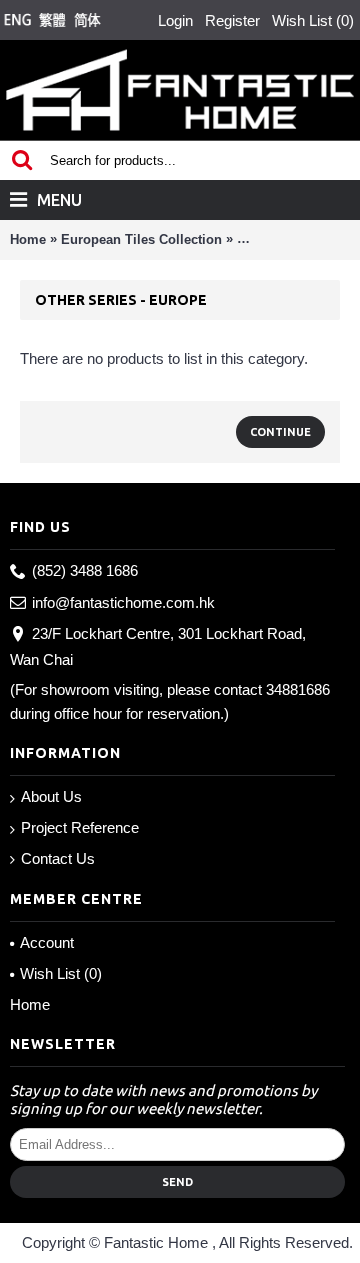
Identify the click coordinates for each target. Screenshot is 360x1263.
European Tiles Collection (141, 239)
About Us (51, 796)
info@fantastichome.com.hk (123, 602)
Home (28, 239)
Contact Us (58, 858)
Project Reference (80, 827)
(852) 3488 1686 (85, 570)
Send (177, 1182)
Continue (280, 432)
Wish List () (61, 973)
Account (47, 942)
